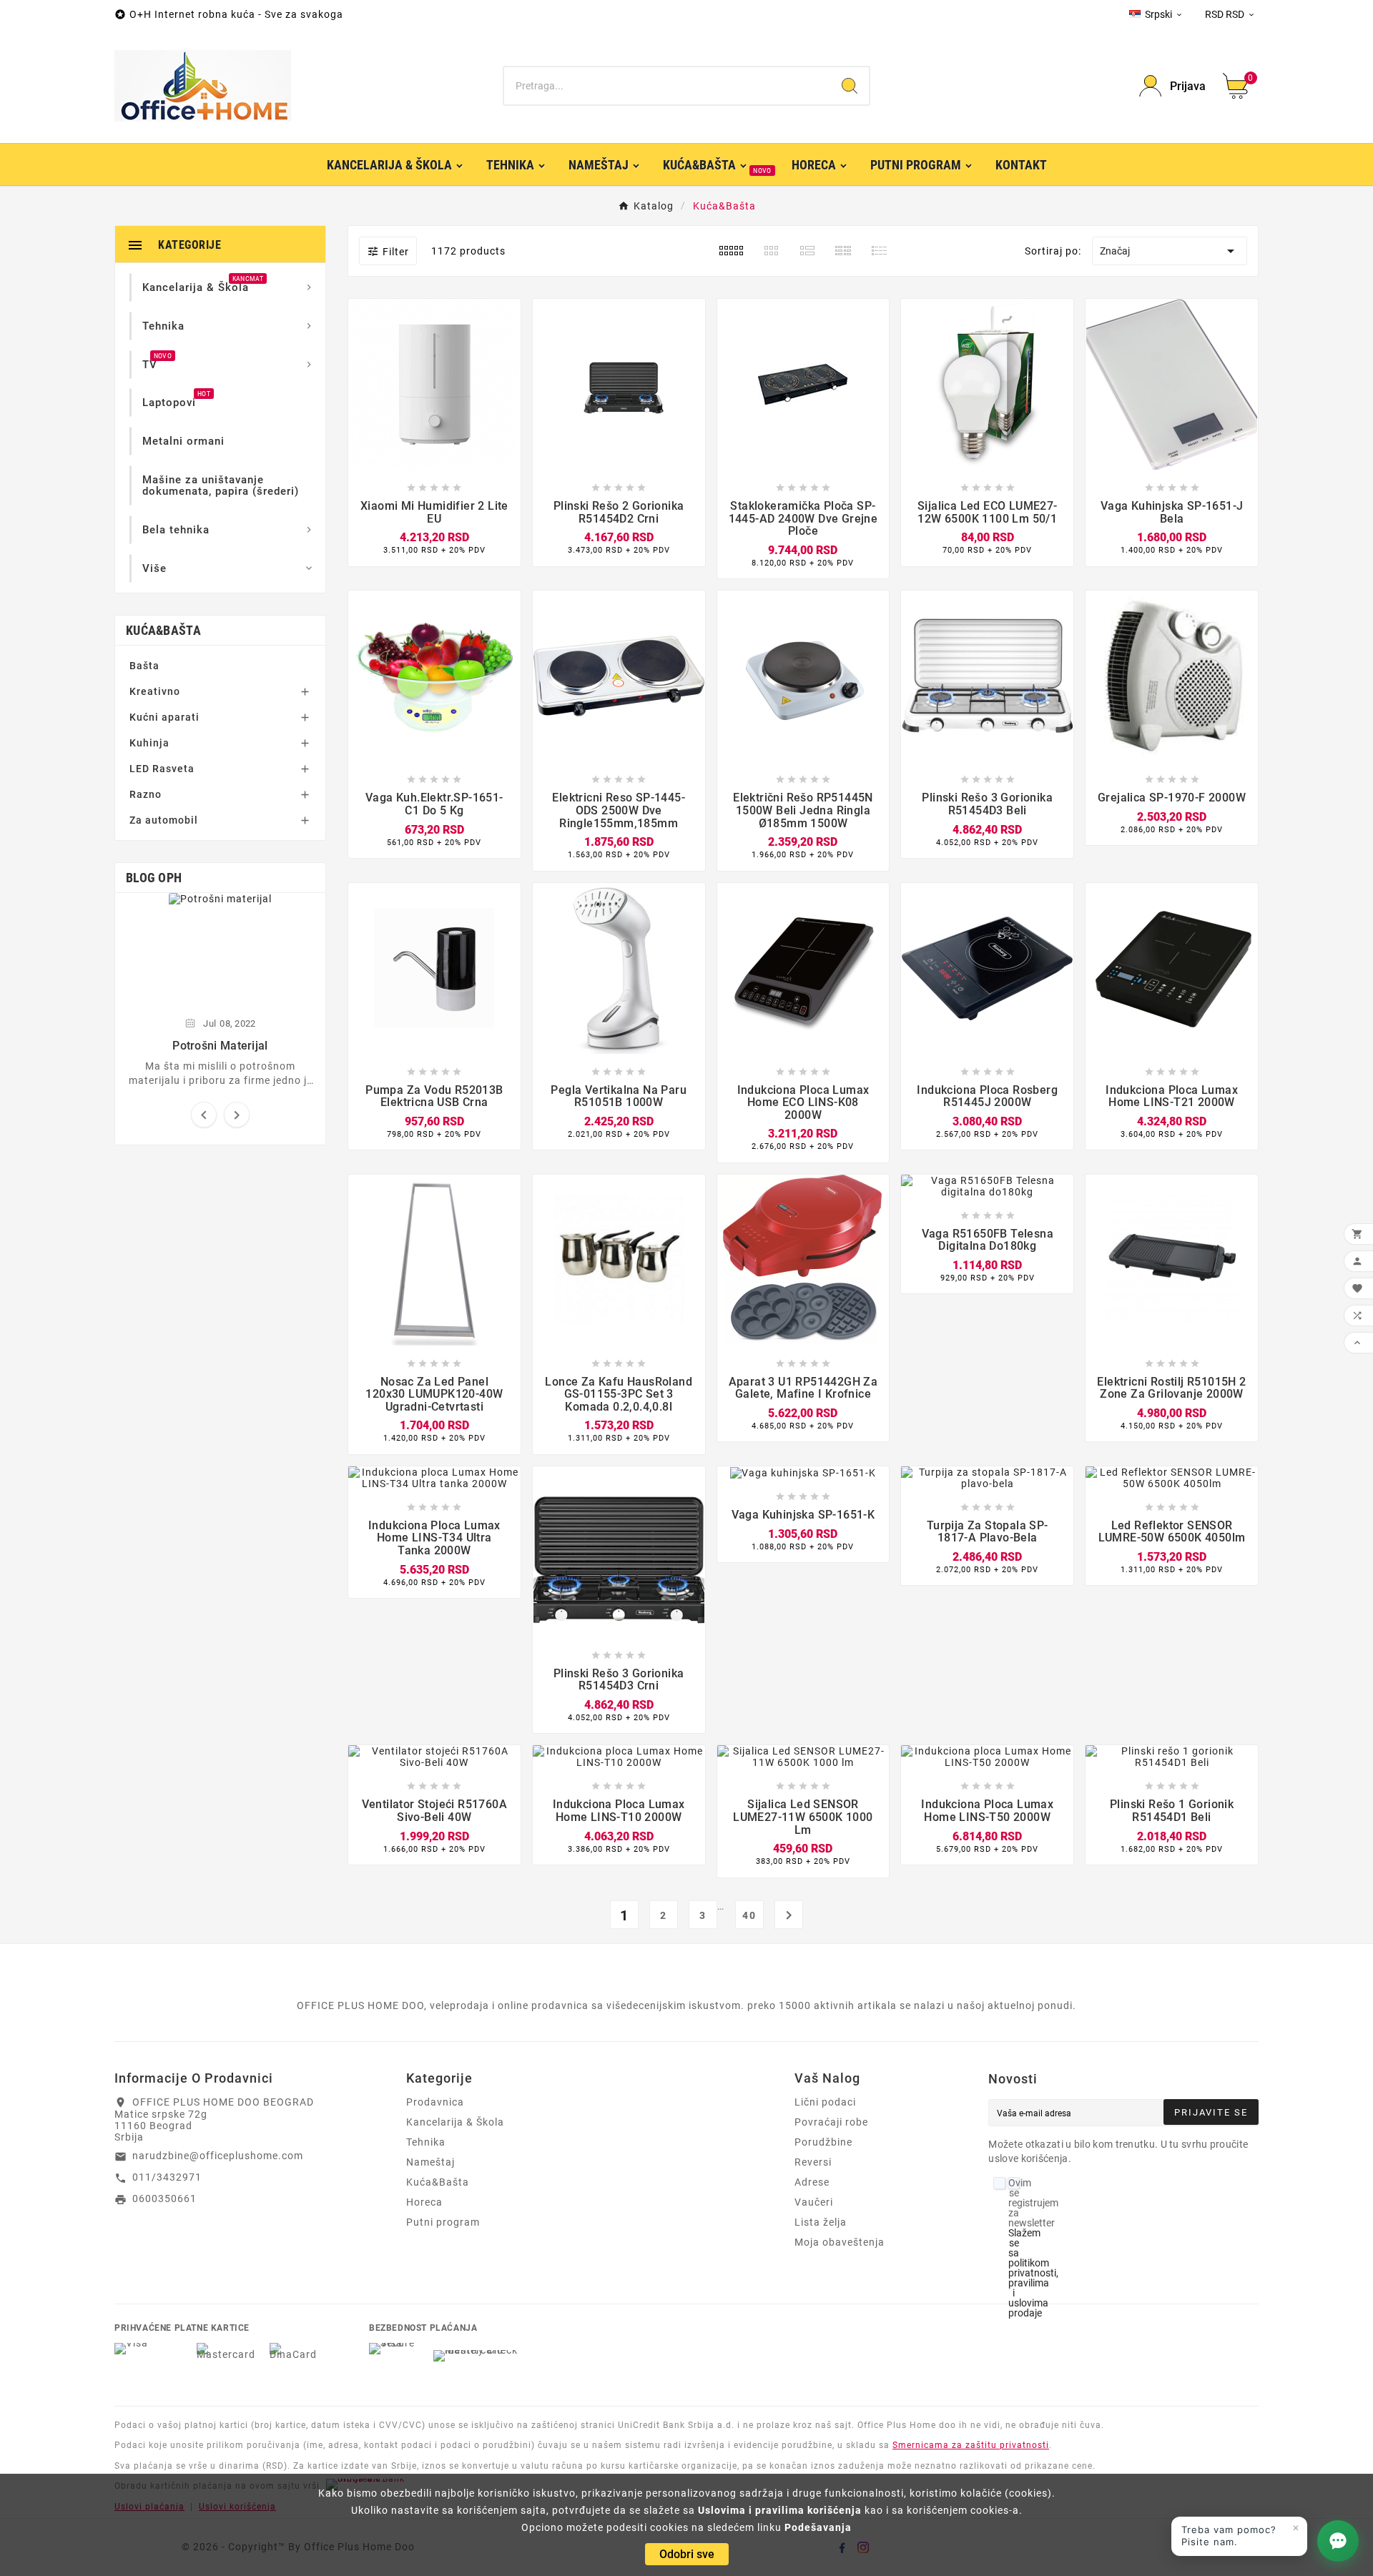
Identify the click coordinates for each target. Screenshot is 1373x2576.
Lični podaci (825, 2102)
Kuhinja (149, 743)
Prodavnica (435, 2102)
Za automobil (164, 820)
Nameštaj (430, 2162)
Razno (146, 794)
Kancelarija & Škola (455, 2122)
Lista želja (821, 2222)
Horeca (424, 2202)
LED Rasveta (162, 769)
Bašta (144, 666)
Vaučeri (814, 2202)
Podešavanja (818, 2527)
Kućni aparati (164, 717)
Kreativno (155, 691)
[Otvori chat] (1338, 2541)
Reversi (813, 2162)
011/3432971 (167, 2177)
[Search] (850, 86)
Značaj (1170, 251)
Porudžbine (823, 2142)
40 (749, 1915)
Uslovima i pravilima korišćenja (780, 2510)
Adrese (812, 2182)
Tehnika (426, 2142)
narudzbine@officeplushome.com (218, 2156)
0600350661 (164, 2199)
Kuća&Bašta (163, 630)
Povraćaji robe (831, 2122)
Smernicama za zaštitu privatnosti (971, 2445)
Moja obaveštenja (840, 2242)
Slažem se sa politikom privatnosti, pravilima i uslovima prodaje (1033, 2273)
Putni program (443, 2222)
